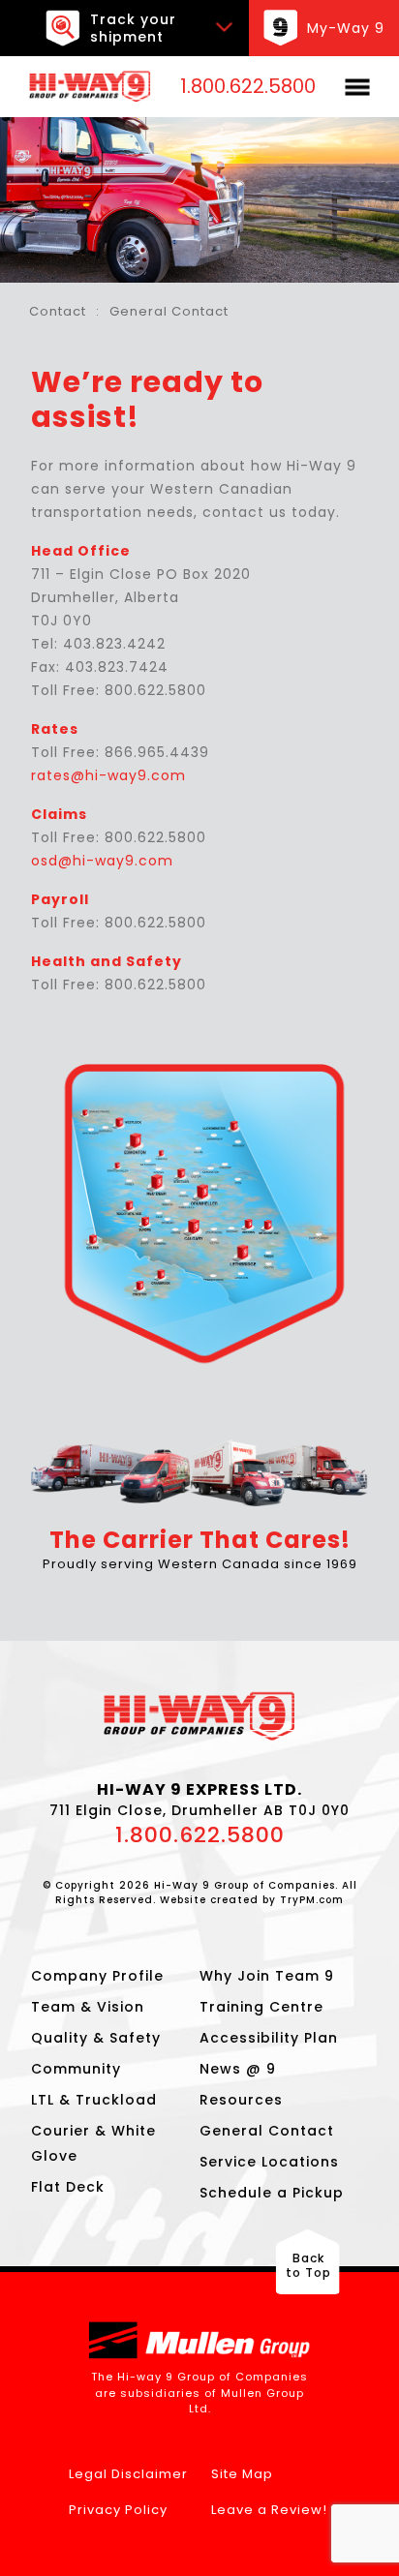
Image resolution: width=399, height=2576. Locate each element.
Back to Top (308, 2265)
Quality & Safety (96, 2038)
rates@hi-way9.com (108, 775)
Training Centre (261, 2007)
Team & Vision (88, 2007)
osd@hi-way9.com (102, 861)
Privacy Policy (118, 2510)
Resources (241, 2100)
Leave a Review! (269, 2510)
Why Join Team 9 (267, 1976)
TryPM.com (312, 1900)
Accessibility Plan (269, 2038)
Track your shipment (133, 28)
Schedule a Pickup (272, 2193)
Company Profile (97, 1976)
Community (76, 2069)
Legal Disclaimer (128, 2474)
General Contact (267, 2131)
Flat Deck (68, 2187)
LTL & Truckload (94, 2100)
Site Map (242, 2474)
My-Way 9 (346, 28)
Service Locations (269, 2162)
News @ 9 (238, 2069)
